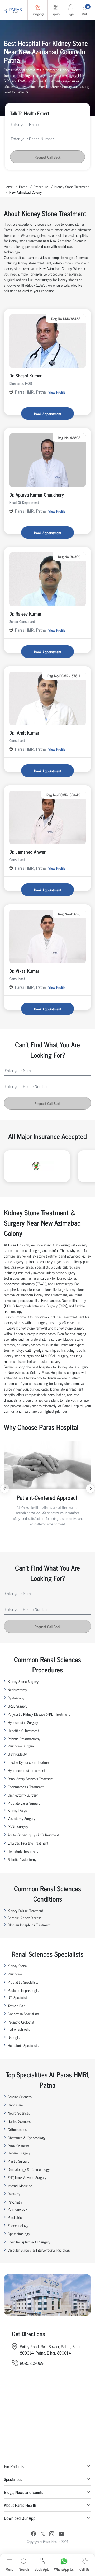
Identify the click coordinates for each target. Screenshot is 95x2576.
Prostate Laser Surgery (24, 1803)
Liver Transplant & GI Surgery (29, 2242)
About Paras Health (20, 2505)
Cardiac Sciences (20, 2097)
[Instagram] (52, 2534)
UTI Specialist (17, 1997)
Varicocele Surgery (21, 1746)
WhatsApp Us (64, 2569)
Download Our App (20, 2518)
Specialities (13, 2479)
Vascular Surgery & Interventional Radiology (39, 2250)
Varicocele (15, 1974)
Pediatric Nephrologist (24, 1990)
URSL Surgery (17, 1706)
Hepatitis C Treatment (23, 1730)
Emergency (38, 14)
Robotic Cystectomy (22, 1859)
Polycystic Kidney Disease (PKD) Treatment (39, 1714)
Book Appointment (48, 413)
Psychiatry (15, 2202)
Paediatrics (15, 2217)
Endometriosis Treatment (26, 1787)
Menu (9, 2569)
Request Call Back (47, 157)
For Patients (14, 2466)
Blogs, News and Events (24, 2492)
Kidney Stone (17, 1966)
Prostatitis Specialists (23, 1982)
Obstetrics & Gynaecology (27, 2137)
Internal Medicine (20, 2185)
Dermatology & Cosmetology (29, 2169)
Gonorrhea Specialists (23, 2014)
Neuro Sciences (19, 2113)
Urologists (15, 2037)
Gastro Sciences (19, 2121)
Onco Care (15, 2105)
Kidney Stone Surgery (23, 1681)
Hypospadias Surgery (23, 1722)
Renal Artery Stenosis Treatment (30, 1778)
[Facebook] (34, 2534)
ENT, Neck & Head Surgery (27, 2177)
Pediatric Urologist (21, 2022)
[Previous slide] (5, 1489)
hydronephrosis (19, 2029)
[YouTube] (61, 2534)
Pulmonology (17, 2209)
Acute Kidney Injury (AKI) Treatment (33, 1835)
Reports (56, 14)
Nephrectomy (17, 1689)
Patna (23, 186)
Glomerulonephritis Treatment (29, 1925)
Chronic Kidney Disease (25, 1918)
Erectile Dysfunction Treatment (30, 1762)
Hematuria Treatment (23, 1851)
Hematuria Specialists (23, 2045)
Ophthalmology (19, 2234)
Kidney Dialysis (18, 1810)
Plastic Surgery (18, 2161)
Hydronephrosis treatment (26, 1770)
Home (8, 186)
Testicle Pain (17, 2005)
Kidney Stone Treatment (72, 186)
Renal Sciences (18, 2146)
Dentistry (14, 2194)
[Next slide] (90, 1489)
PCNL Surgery (18, 1826)
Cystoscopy (16, 1698)
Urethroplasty (17, 1754)
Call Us (84, 2569)
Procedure (41, 186)
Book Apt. (42, 2569)
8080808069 (32, 2363)
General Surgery (19, 2153)
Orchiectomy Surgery (23, 1795)
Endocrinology (18, 2225)
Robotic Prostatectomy (24, 1739)
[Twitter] (43, 2534)
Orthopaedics (17, 2129)
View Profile (57, 392)
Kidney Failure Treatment (25, 1910)
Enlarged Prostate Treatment (28, 1843)
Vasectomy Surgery (21, 1818)
